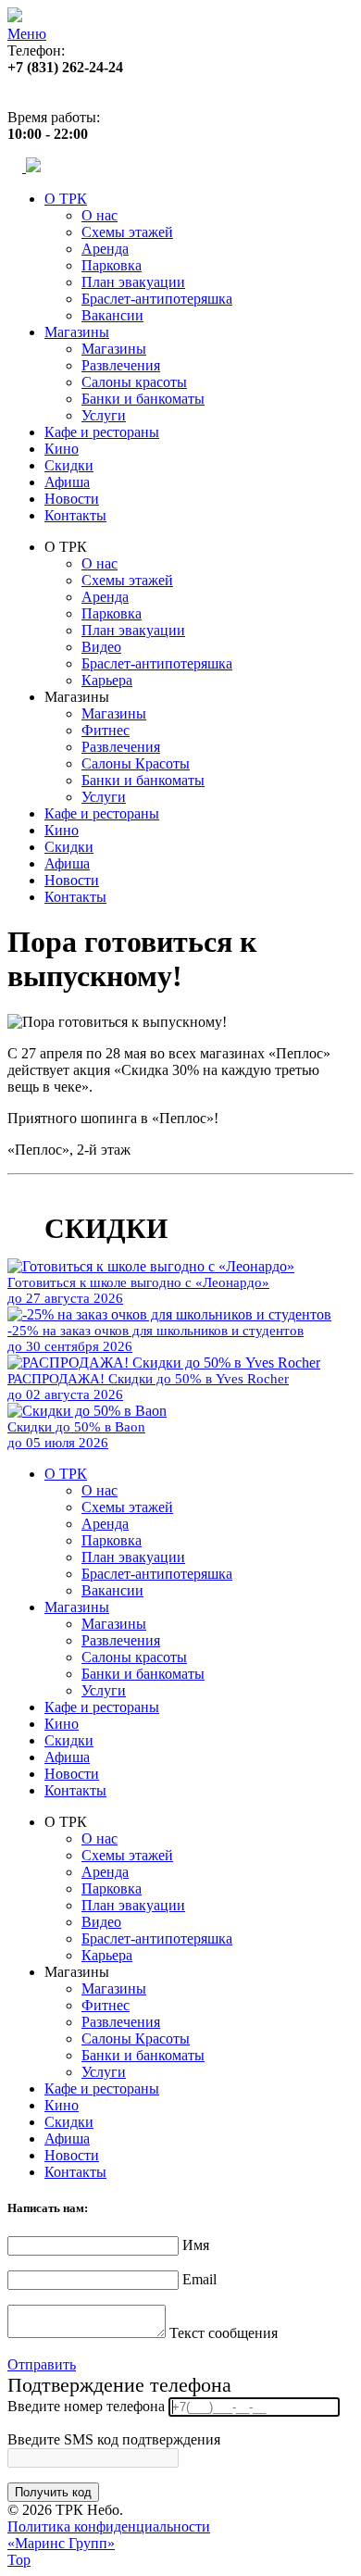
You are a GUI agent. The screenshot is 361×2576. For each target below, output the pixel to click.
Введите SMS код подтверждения (114, 2439)
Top (19, 2560)
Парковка (112, 265)
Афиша (67, 482)
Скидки (69, 465)
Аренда (105, 249)
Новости (72, 499)
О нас (100, 215)
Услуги (104, 415)
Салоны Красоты (136, 763)
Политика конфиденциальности (109, 2526)
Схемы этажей (127, 232)
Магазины (77, 332)
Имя (196, 2245)
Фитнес (106, 730)
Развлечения (121, 365)
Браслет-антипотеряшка (157, 299)
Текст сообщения (224, 2333)
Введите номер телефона (86, 2406)
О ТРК (66, 199)
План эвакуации (133, 282)
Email (199, 2279)
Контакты (75, 515)
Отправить (42, 2364)
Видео (101, 647)
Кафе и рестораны (102, 432)
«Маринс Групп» (61, 2543)
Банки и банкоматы (143, 399)
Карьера (107, 680)
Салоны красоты (134, 382)
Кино (62, 449)
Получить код (53, 2492)
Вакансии (112, 315)
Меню (27, 34)
